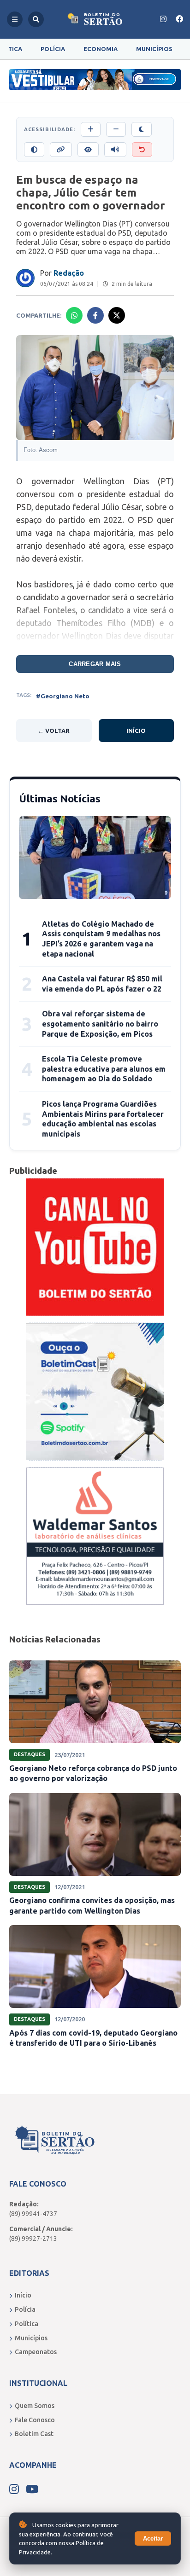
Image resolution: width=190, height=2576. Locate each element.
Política (27, 2324)
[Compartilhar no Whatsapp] (74, 315)
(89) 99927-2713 (33, 2239)
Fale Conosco (35, 2420)
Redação (69, 273)
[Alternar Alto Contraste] (34, 150)
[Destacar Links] (61, 150)
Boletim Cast (34, 2434)
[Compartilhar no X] (117, 315)
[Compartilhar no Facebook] (95, 315)
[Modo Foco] (88, 150)
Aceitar (153, 2538)
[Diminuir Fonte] (116, 129)
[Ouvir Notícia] (115, 150)
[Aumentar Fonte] (91, 129)
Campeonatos (36, 2352)
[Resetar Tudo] (142, 150)
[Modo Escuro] (142, 129)
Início (136, 731)
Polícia (53, 49)
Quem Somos (35, 2406)
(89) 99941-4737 (33, 2214)
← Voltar (54, 731)
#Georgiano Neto (63, 696)
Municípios (154, 49)
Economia (101, 49)
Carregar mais (95, 664)
